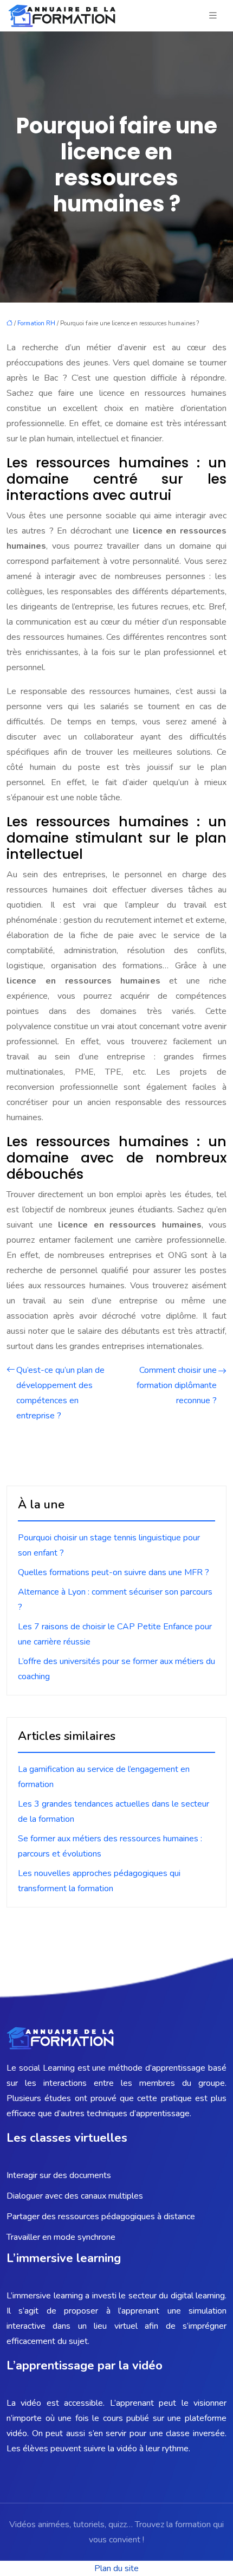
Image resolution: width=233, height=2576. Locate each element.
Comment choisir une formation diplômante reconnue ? (177, 1385)
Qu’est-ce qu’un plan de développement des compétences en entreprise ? (60, 1393)
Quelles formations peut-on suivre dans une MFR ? (114, 1572)
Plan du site (116, 2568)
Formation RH (36, 323)
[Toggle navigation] (213, 16)
